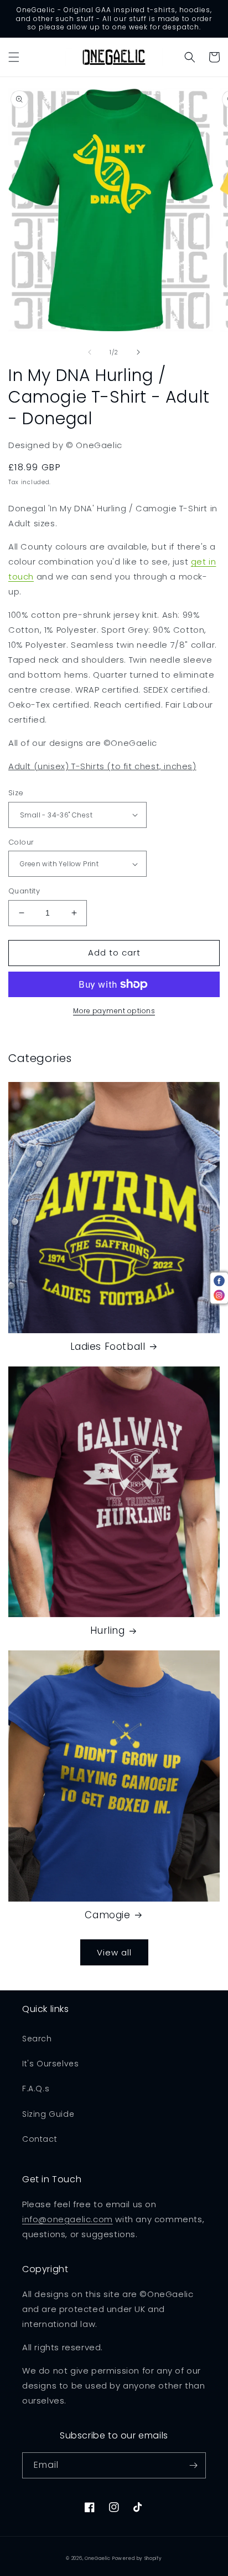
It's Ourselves (50, 2064)
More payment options (114, 1011)
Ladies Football (108, 1347)
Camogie (107, 1915)
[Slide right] (138, 352)
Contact (40, 2139)
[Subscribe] (193, 2465)
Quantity (24, 891)
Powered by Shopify (137, 2558)
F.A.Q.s (36, 2089)
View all (114, 1952)
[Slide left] (90, 352)
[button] (14, 57)
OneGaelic (97, 2558)
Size (16, 793)
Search (37, 2039)
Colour (21, 842)
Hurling (107, 1630)
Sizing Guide (48, 2114)
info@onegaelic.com (68, 2219)
